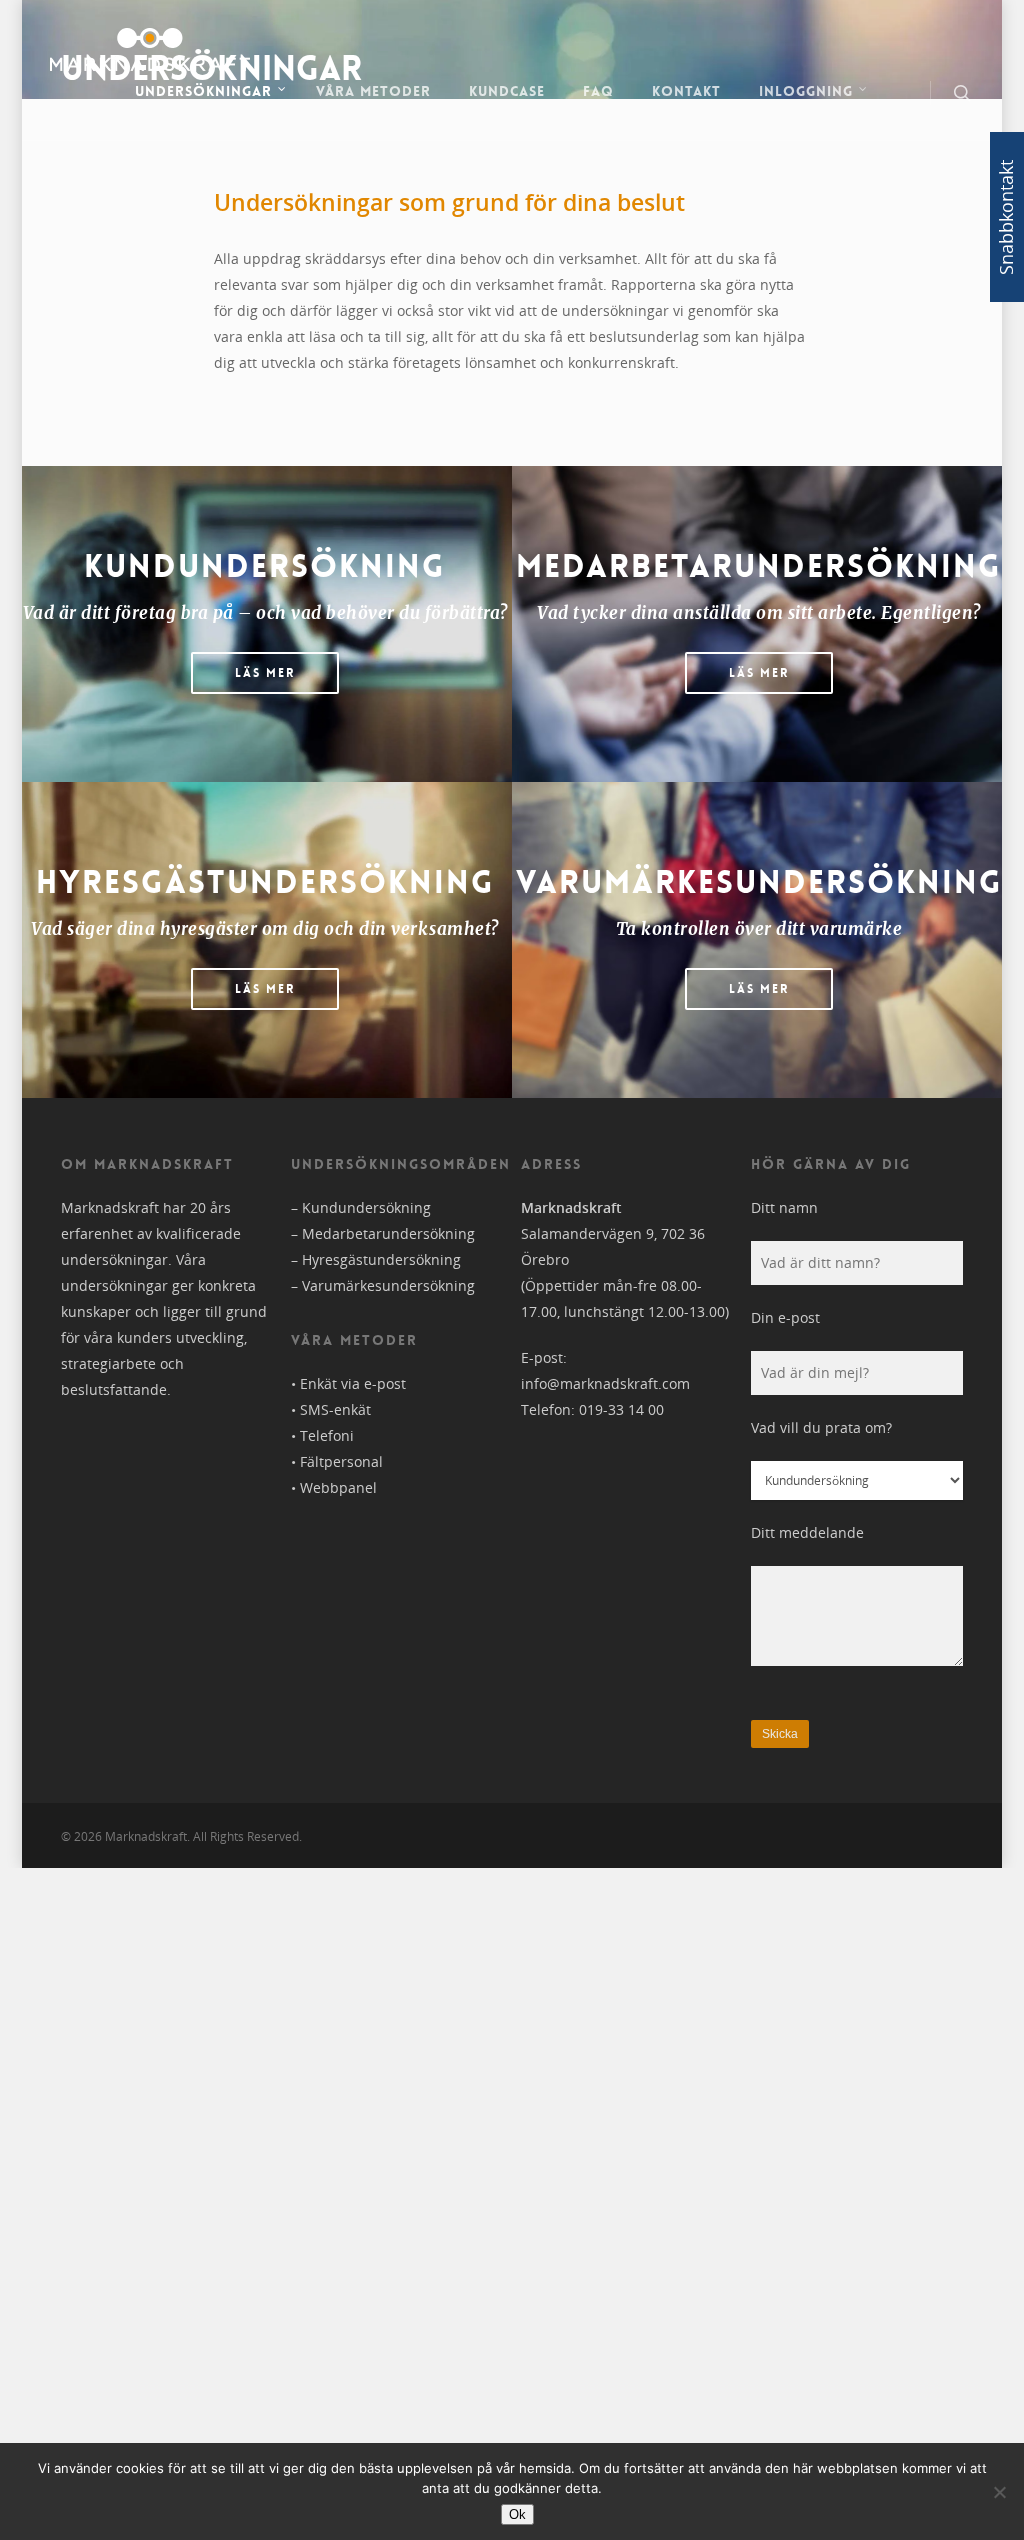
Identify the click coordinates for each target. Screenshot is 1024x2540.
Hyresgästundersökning (381, 1259)
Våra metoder (373, 91)
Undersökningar (203, 91)
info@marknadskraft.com (605, 1383)
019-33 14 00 (621, 1409)
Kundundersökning (366, 1207)
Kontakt (686, 91)
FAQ (598, 91)
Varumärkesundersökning (388, 1285)
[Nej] (999, 2492)
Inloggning (806, 91)
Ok (517, 2514)
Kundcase (507, 91)
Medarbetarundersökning (388, 1233)
